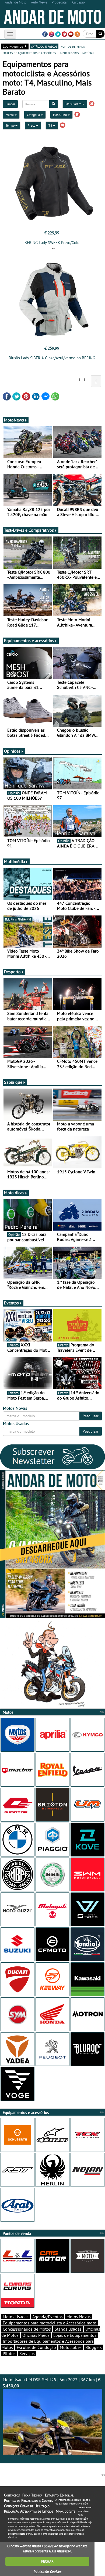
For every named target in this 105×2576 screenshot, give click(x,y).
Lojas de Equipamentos (75, 2335)
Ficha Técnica (32, 2495)
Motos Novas (79, 2317)
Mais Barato (74, 104)
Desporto (12, 972)
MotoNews (14, 420)
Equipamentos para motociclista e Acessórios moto (50, 2323)
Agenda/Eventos (48, 2317)
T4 (51, 125)
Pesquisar (91, 1416)
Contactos (12, 2495)
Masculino (60, 115)
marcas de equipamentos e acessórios (29, 53)
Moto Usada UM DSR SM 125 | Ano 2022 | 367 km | (52, 2383)
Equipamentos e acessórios (29, 641)
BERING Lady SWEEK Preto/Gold (52, 243)
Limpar (10, 104)
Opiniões (12, 751)
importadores (69, 53)
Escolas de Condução (36, 2347)
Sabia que (13, 1082)
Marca (10, 115)
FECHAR (47, 2561)
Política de (47, 2572)
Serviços (27, 2353)
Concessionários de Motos (27, 2329)
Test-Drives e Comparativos (29, 530)
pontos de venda (73, 46)
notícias (88, 53)
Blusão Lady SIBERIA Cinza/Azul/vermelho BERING (52, 358)
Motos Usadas (16, 2317)
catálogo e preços (44, 46)
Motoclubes (71, 2347)
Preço (32, 125)
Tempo (10, 125)
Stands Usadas (68, 2329)
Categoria (34, 115)
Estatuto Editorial (59, 2495)
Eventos (11, 1303)
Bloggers (94, 2347)
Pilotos (9, 2353)
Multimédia (15, 861)
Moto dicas (14, 1193)
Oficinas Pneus (36, 2335)
